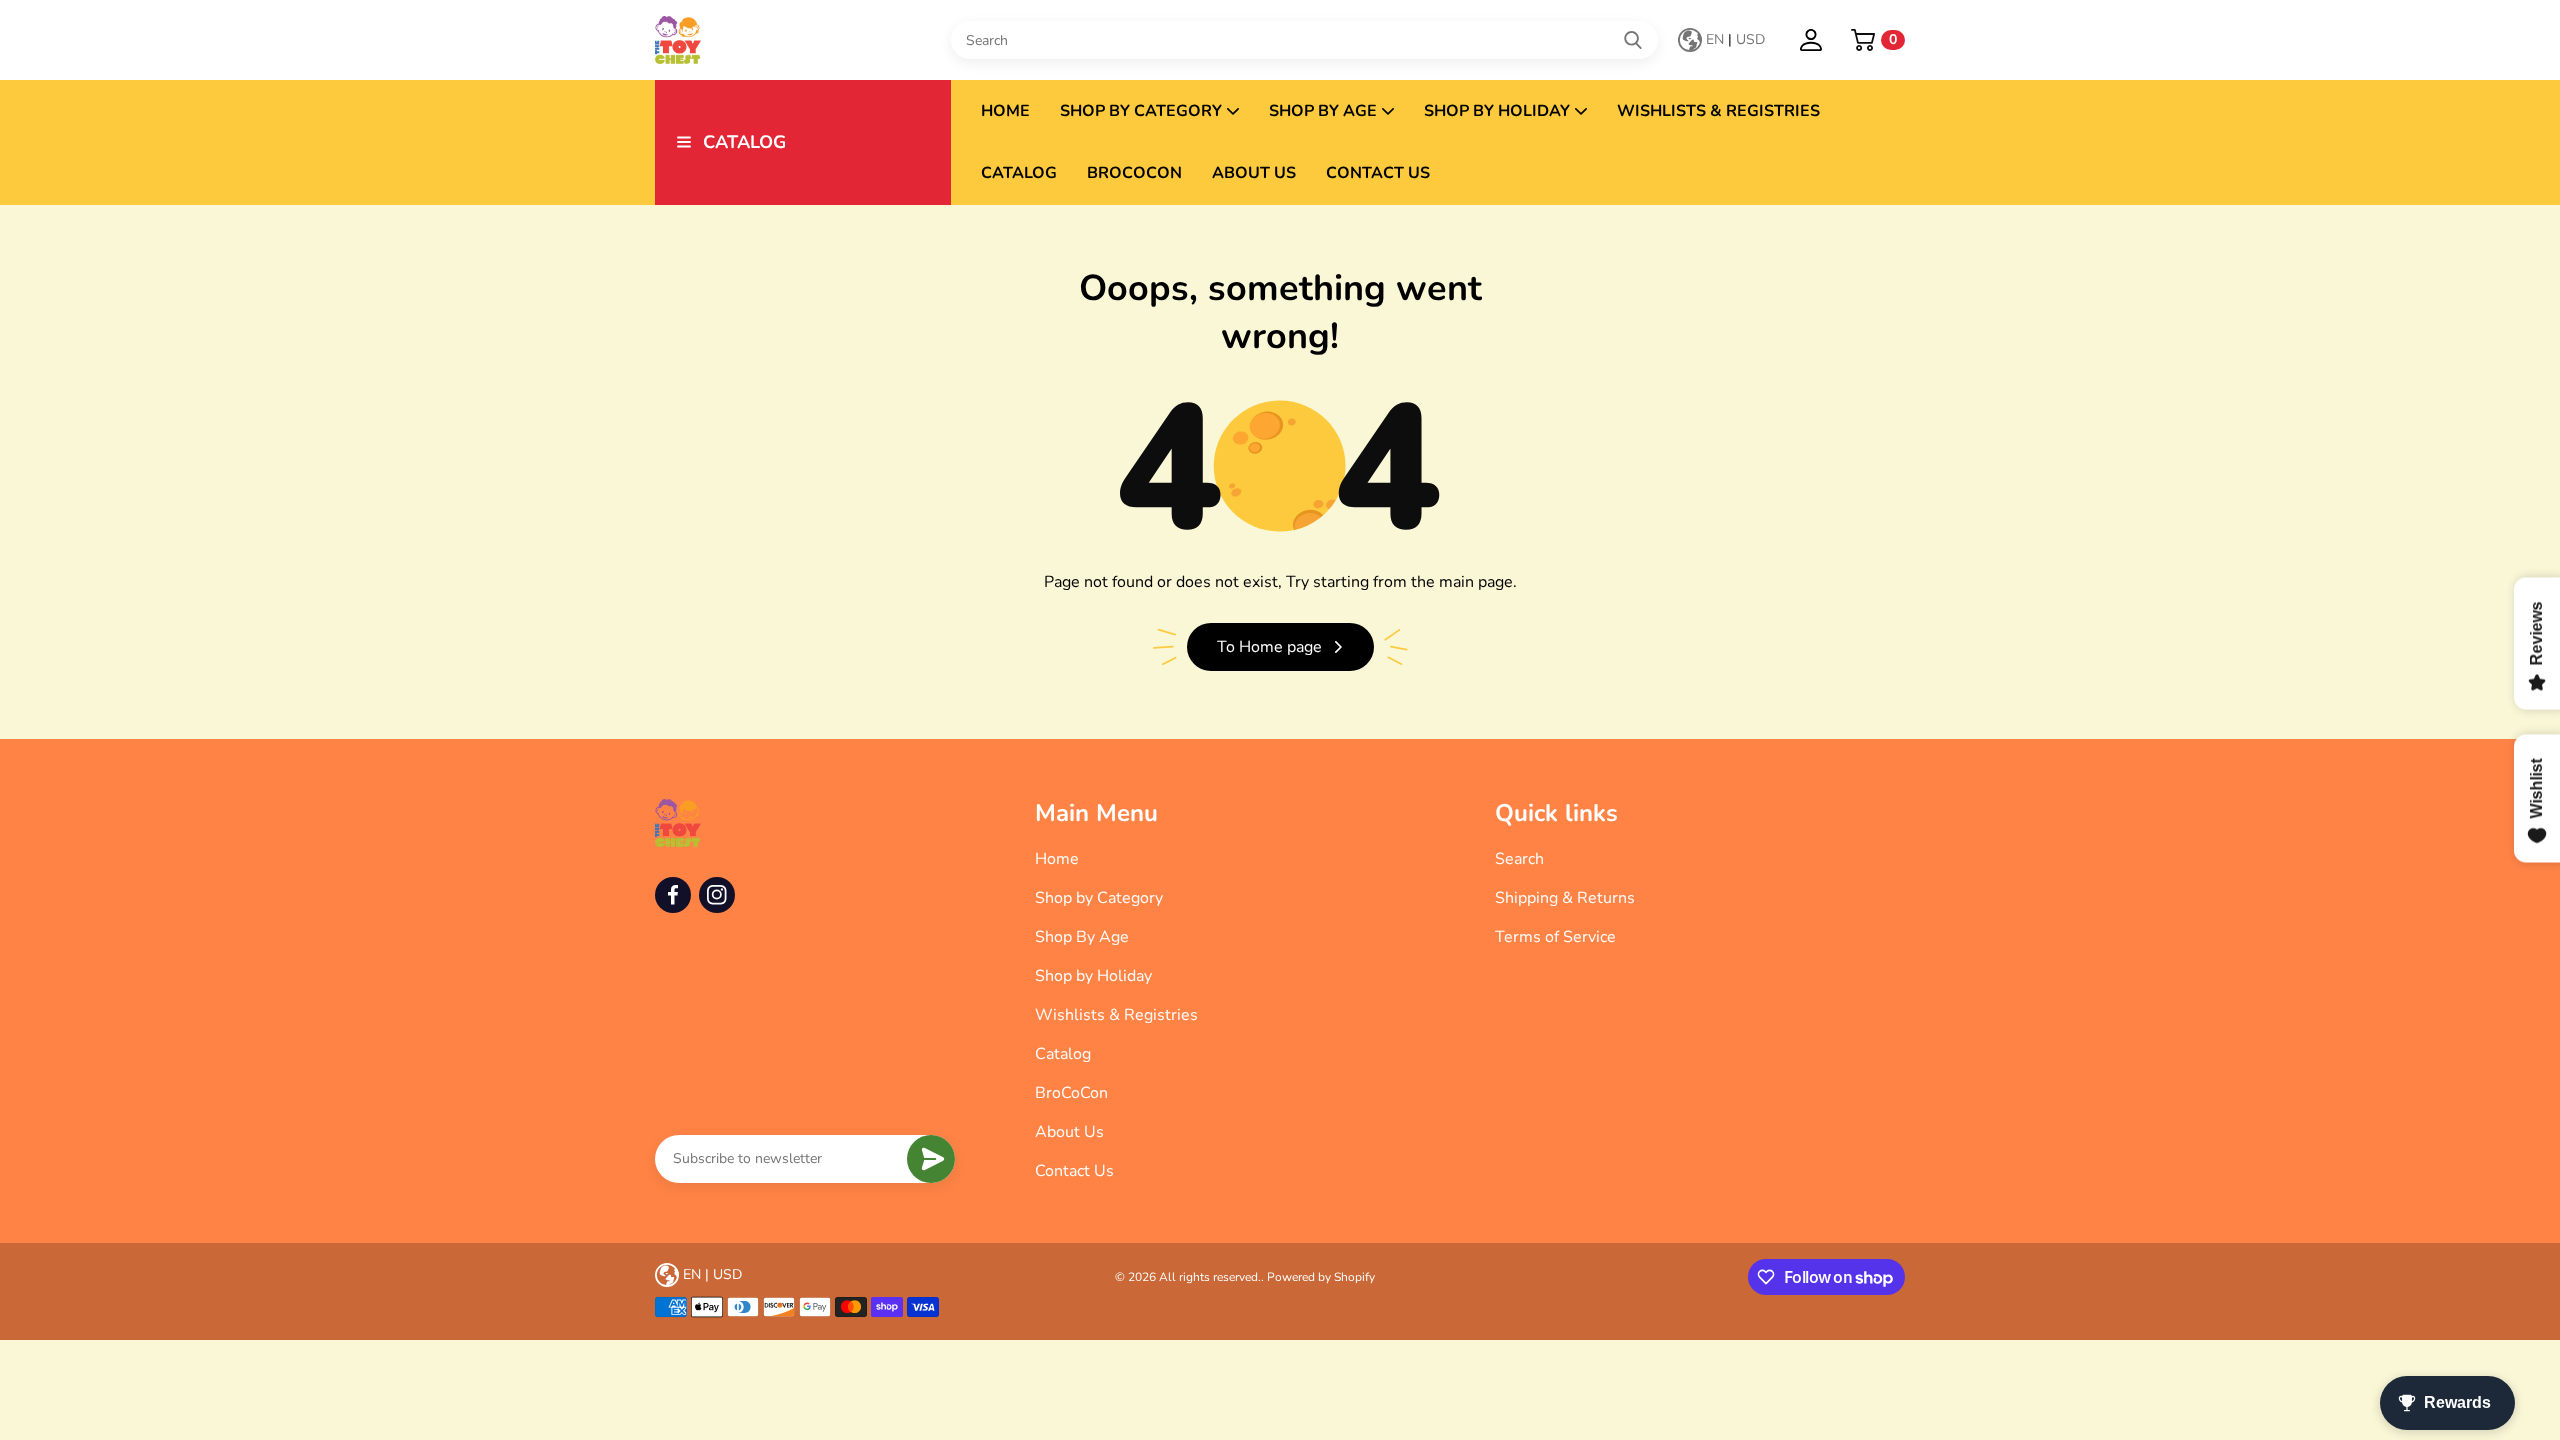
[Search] (1633, 40)
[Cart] (1863, 40)
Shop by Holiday (1497, 111)
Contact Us (1378, 173)
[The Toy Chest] (803, 40)
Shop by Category (1141, 111)
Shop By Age (1323, 111)
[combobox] (1304, 40)
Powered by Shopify (1321, 1277)
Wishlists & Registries (1718, 111)
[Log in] (1811, 40)
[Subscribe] (931, 1159)
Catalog (1019, 173)
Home (1005, 111)
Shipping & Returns (1565, 898)
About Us (1254, 173)
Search (1519, 859)
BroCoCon (1134, 173)
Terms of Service (1555, 937)
